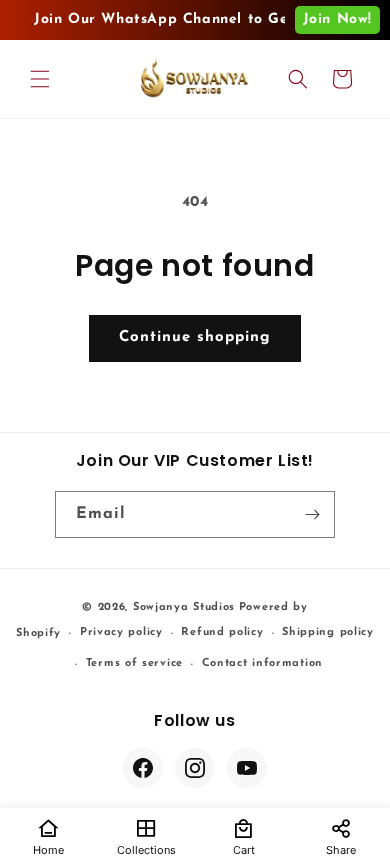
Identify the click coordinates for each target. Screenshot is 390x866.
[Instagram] (195, 768)
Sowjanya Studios (184, 607)
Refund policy (222, 632)
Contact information (262, 663)
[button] (40, 79)
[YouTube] (247, 768)
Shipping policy (328, 632)
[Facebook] (143, 768)
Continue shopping (195, 337)
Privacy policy (121, 632)
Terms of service (134, 663)
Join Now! (337, 19)
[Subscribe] (312, 514)
